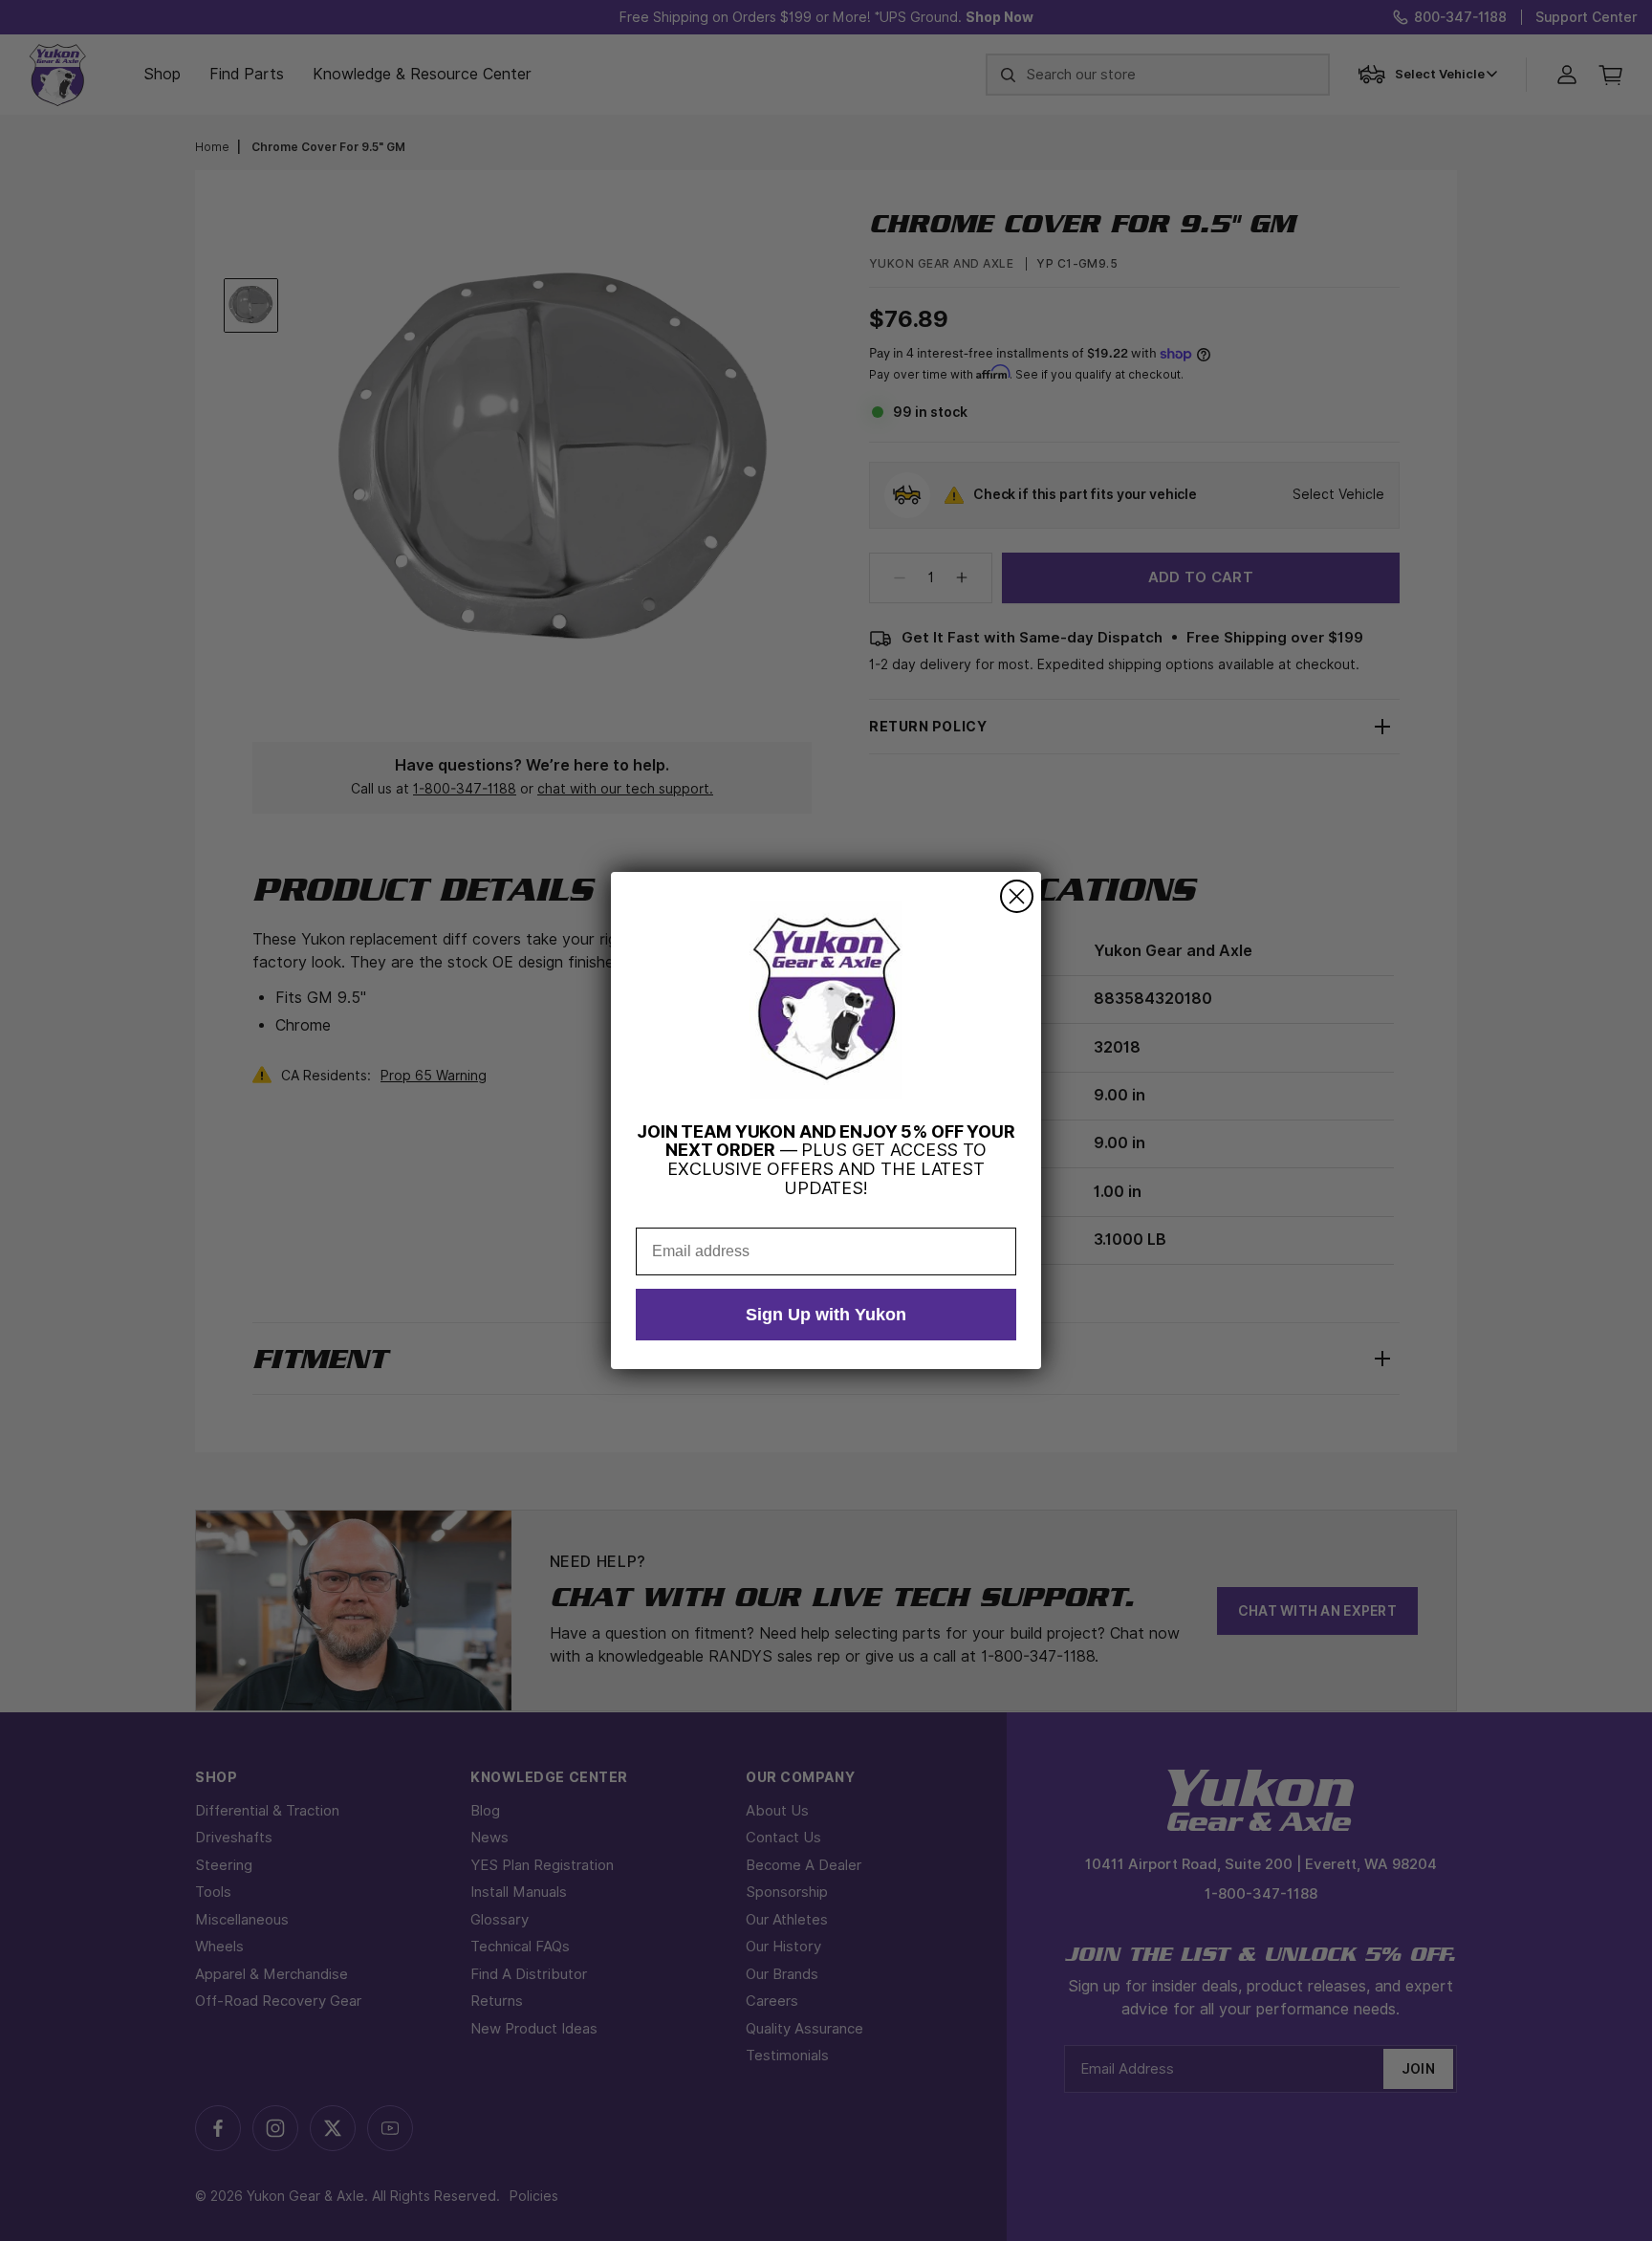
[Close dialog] (1017, 896)
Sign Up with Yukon (826, 1315)
